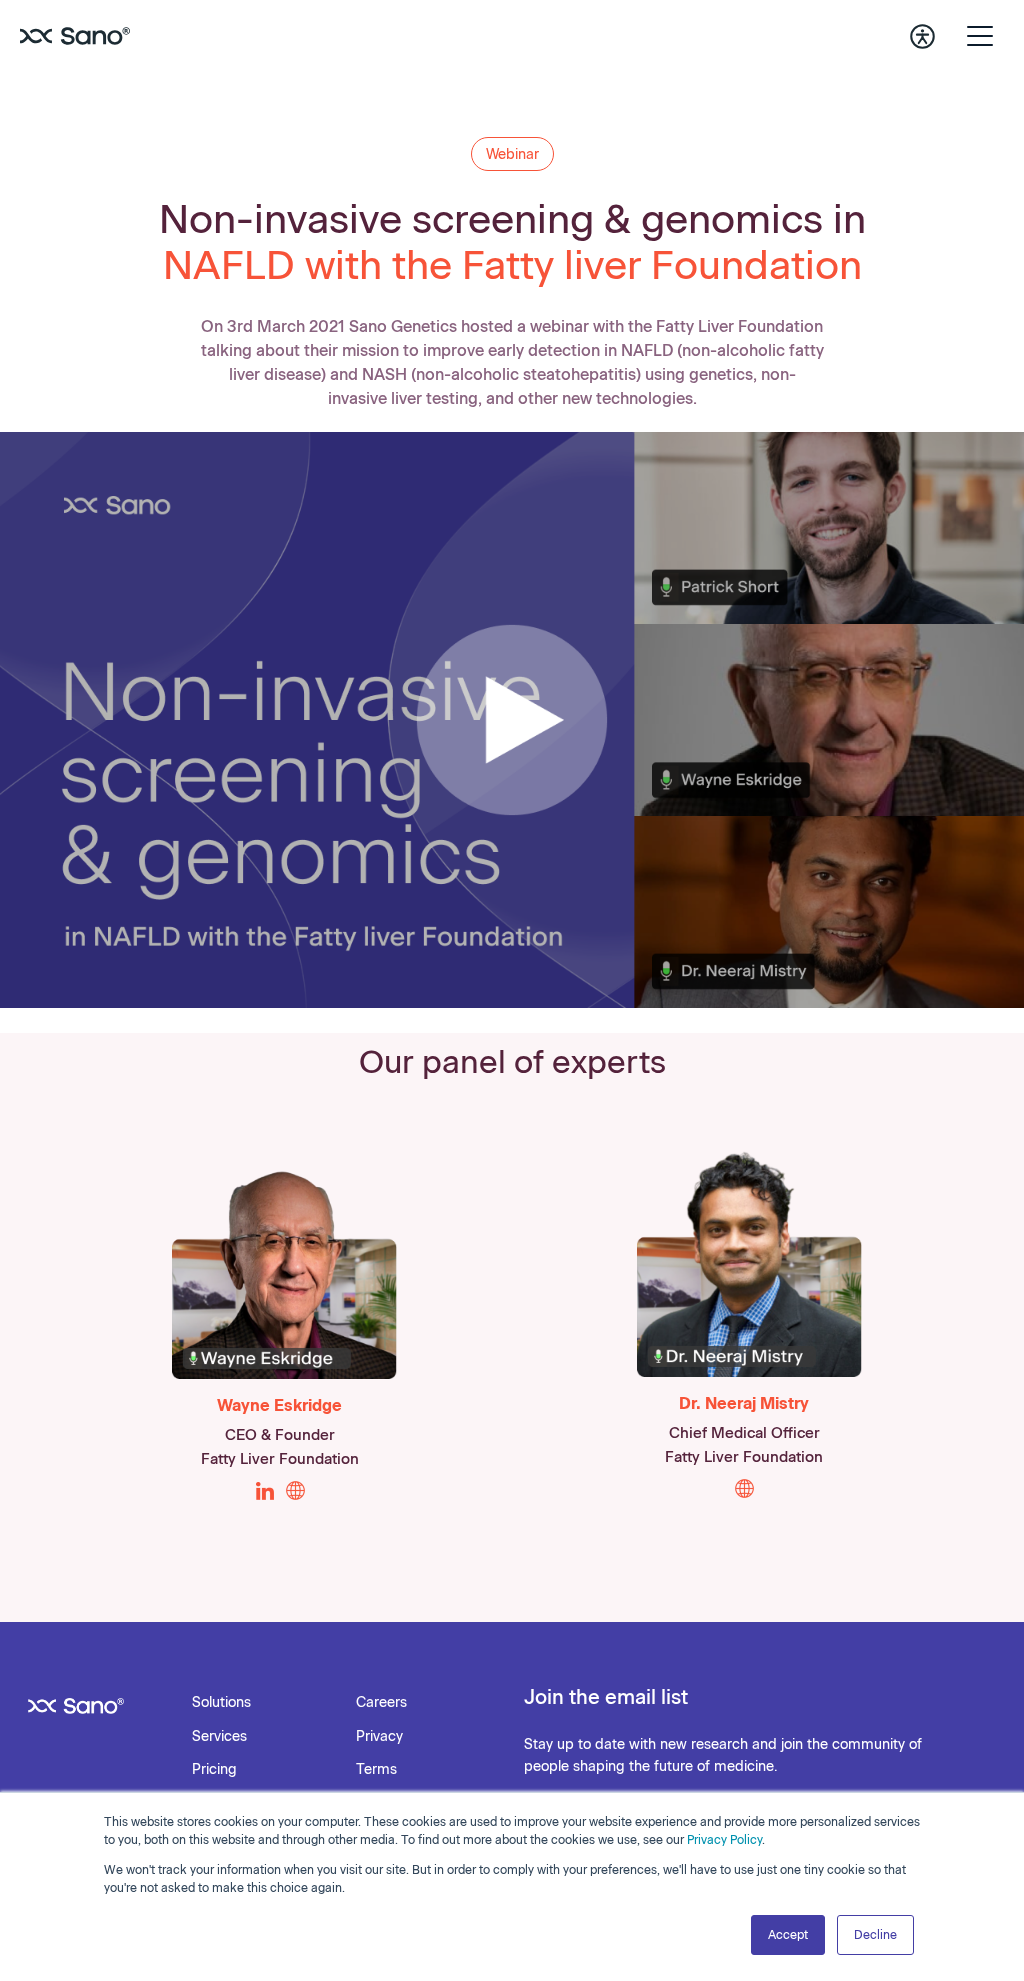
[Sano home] (75, 36)
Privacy (379, 1736)
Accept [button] (788, 1935)
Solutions (221, 1702)
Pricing (214, 1769)
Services (219, 1736)
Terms (376, 1769)
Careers (381, 1702)
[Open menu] (980, 36)
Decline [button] (875, 1935)
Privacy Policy (724, 1840)
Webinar (512, 154)
